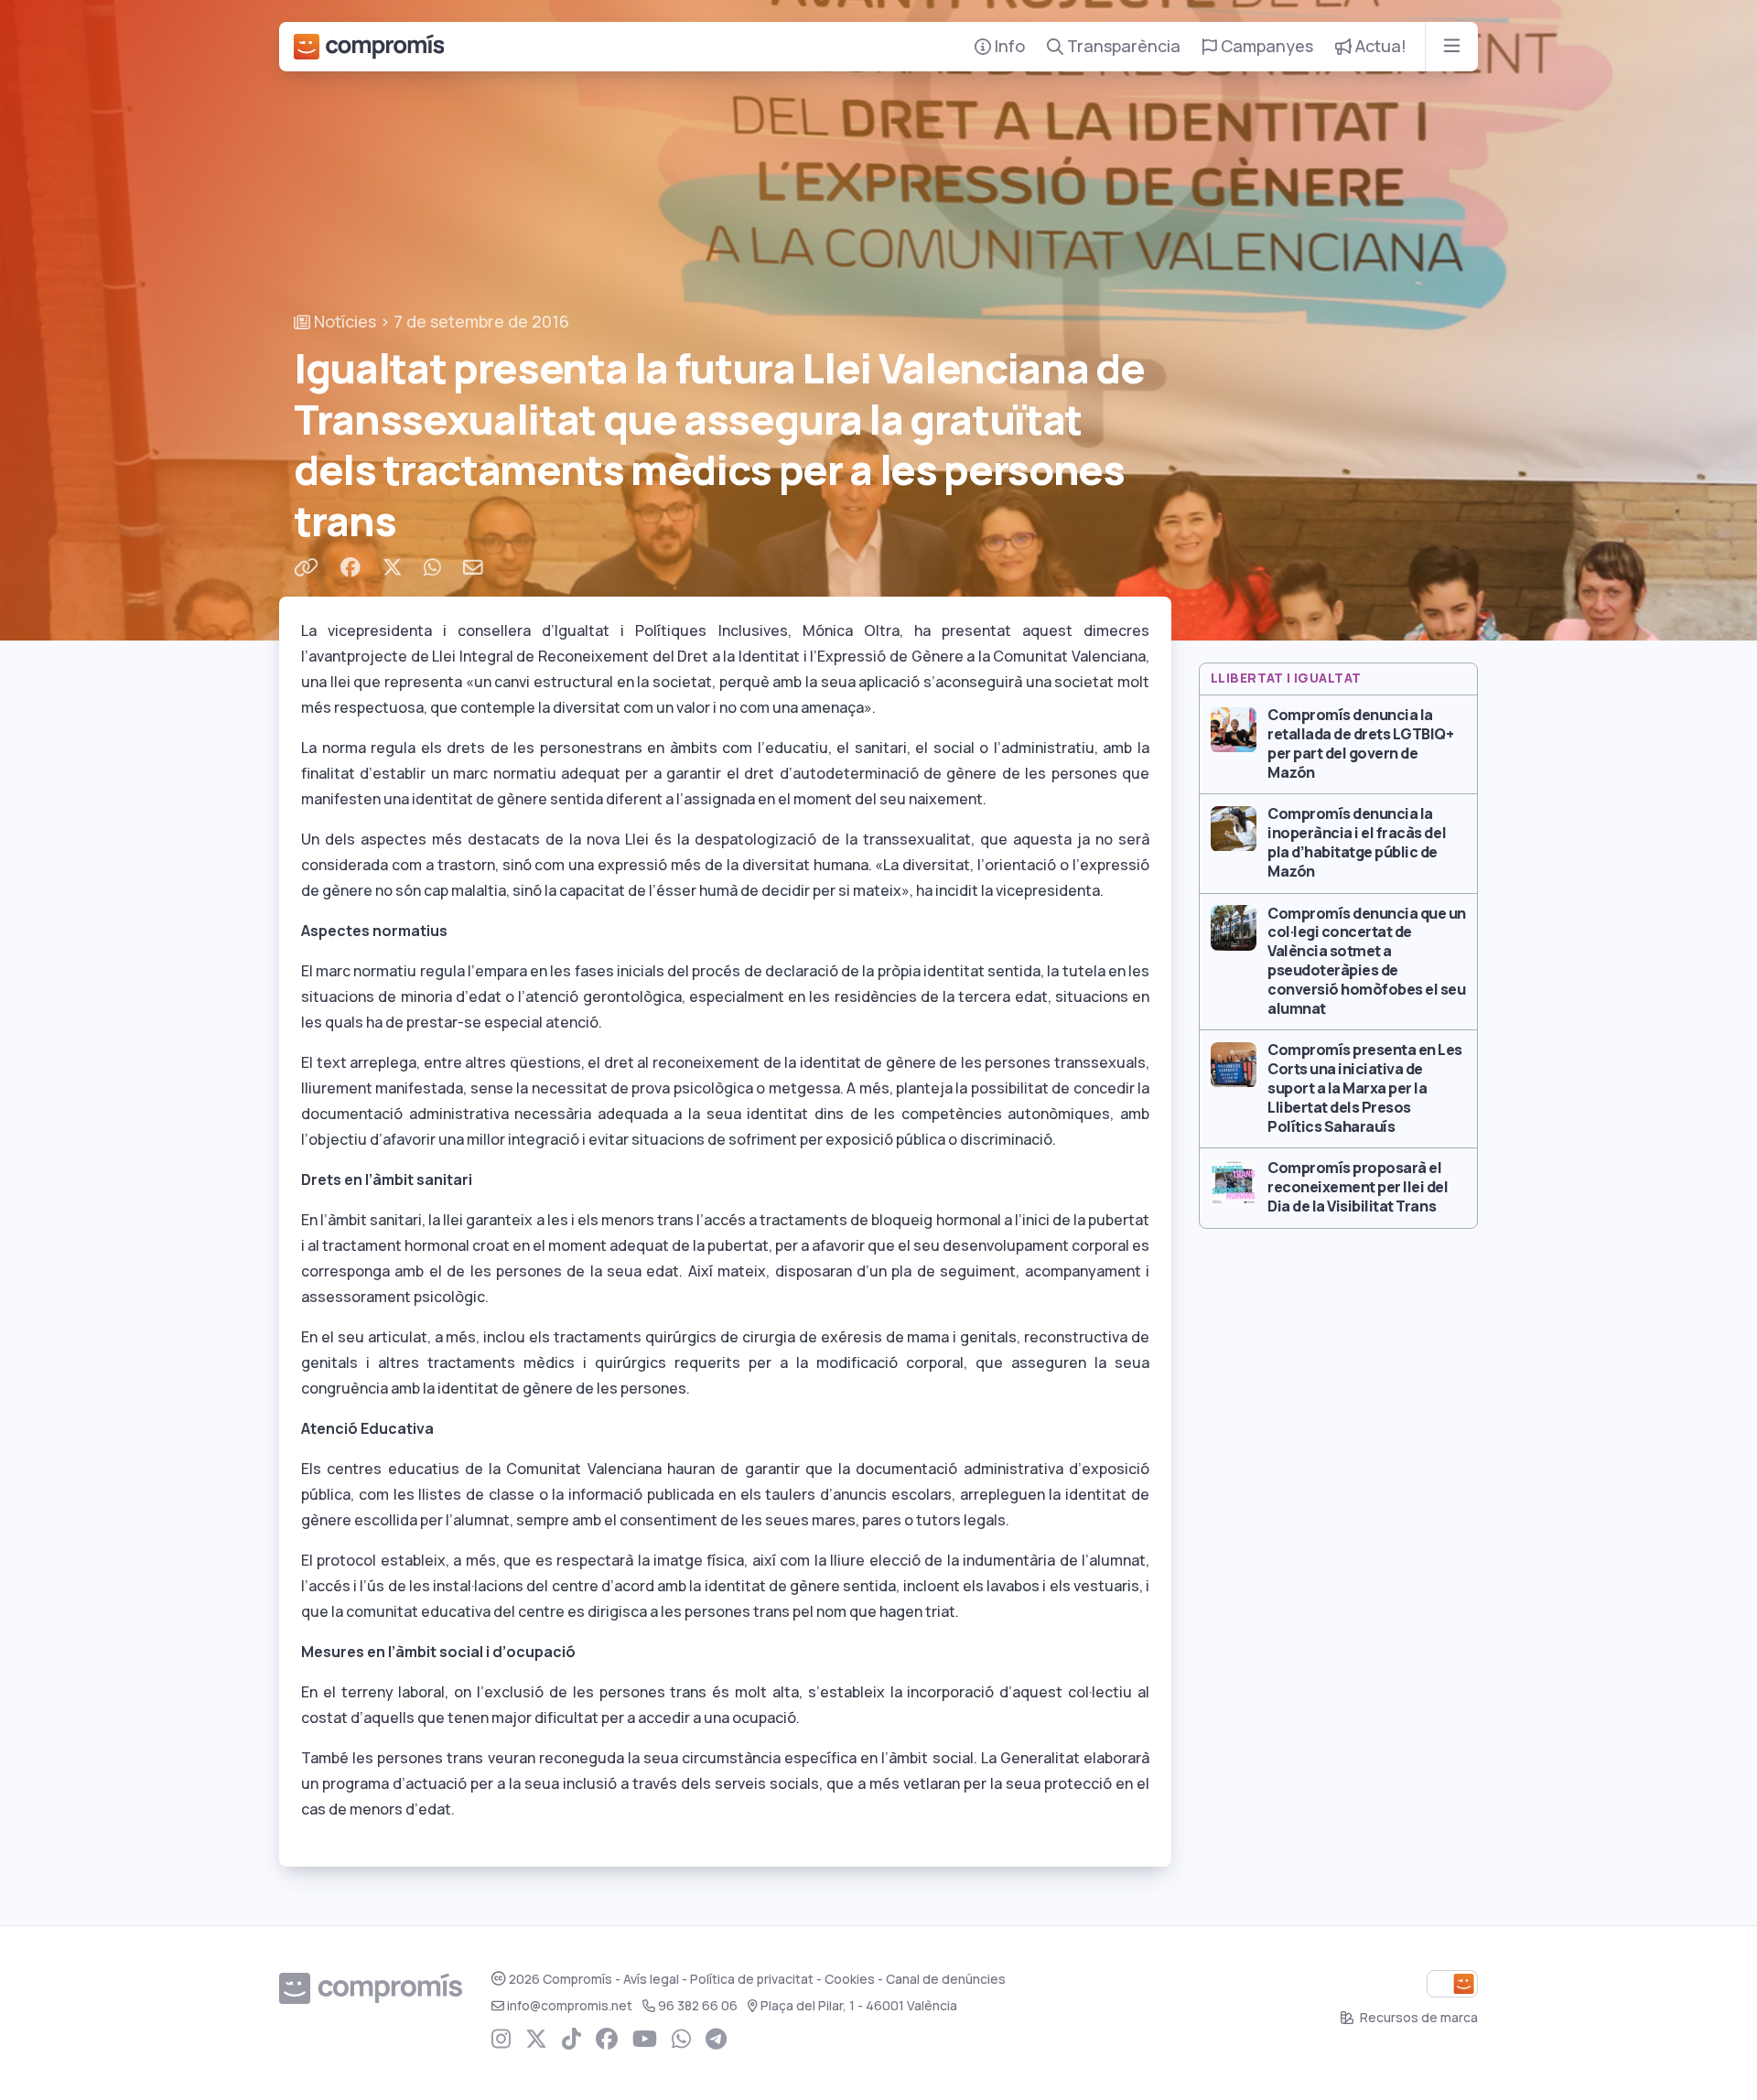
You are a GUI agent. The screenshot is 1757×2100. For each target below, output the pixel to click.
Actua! (1379, 46)
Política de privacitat (752, 1979)
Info (1008, 46)
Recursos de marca (1417, 2018)
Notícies (343, 322)
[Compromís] (369, 47)
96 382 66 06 (698, 2006)
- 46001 (859, 2006)
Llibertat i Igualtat (1286, 679)
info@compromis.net (570, 2006)
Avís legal (651, 1979)
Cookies (850, 1979)
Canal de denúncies (946, 1979)
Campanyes (1265, 46)
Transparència (1122, 46)
